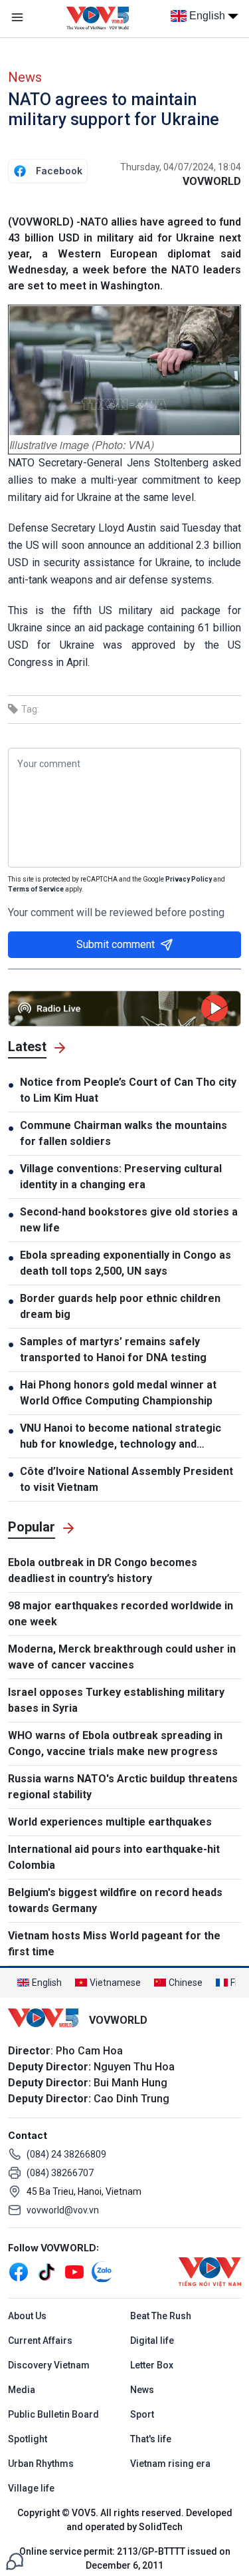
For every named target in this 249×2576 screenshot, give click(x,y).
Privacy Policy (189, 879)
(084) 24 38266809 (66, 2154)
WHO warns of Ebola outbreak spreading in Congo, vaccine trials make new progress (115, 1743)
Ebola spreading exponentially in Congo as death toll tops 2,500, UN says (125, 1263)
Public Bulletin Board (53, 2414)
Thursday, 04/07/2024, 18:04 (181, 167)
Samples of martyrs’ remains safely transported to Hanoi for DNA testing (113, 1350)
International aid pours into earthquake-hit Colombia (114, 1857)
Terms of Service (36, 889)
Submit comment (116, 944)
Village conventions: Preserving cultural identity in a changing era (121, 1177)
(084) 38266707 (60, 2173)
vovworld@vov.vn (63, 2210)
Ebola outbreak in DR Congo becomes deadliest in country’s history (103, 1570)
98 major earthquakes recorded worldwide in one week (121, 1614)
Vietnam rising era (170, 2464)
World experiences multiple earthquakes (110, 1822)
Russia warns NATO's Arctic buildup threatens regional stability (123, 1787)
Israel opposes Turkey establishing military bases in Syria (116, 1700)
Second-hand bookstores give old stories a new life (129, 1220)
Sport (142, 2414)
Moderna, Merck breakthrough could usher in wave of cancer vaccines (122, 1657)
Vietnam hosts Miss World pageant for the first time (114, 1944)
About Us (27, 2316)
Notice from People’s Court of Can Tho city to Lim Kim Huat (128, 1090)
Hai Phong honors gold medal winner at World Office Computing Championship (118, 1393)
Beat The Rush (161, 2316)
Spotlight (28, 2439)
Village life (31, 2488)
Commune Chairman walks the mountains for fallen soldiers (124, 1133)
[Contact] (15, 2560)
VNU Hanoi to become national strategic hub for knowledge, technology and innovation (121, 1437)
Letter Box (152, 2365)
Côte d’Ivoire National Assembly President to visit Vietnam (126, 1479)
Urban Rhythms (41, 2464)
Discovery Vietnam (49, 2365)
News (25, 77)
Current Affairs (40, 2340)
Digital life (152, 2340)
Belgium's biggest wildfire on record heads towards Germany (115, 1900)
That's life (151, 2439)
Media (22, 2390)
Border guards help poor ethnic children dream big (120, 1306)
